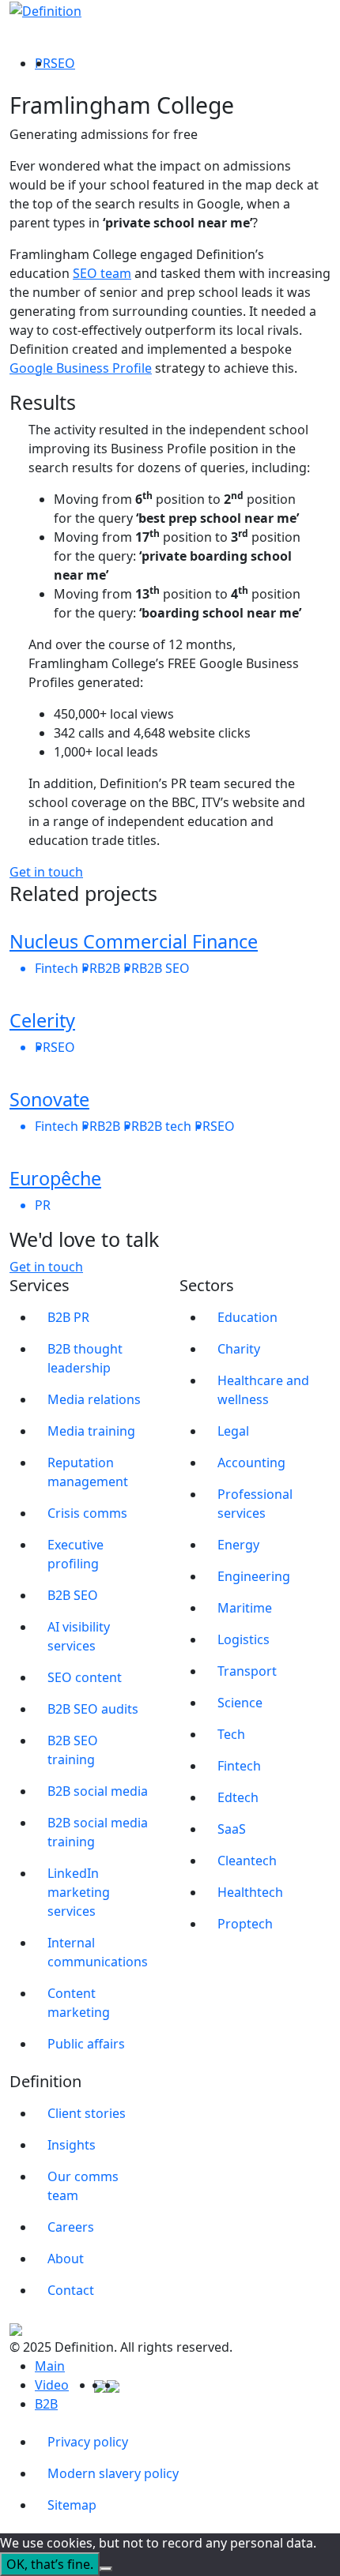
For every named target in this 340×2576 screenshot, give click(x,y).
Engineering (254, 1576)
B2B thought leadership (85, 1358)
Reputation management (88, 1472)
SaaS (232, 1829)
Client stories (87, 2113)
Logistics (244, 1639)
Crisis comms (87, 1513)
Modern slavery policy (113, 2473)
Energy (238, 1545)
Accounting (251, 1463)
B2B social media (98, 1791)
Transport (247, 1671)
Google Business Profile (81, 368)
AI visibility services (79, 1636)
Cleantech (247, 1861)
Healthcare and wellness (263, 1390)
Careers (71, 2227)
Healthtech (250, 1892)
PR (43, 63)
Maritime (245, 1608)
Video (52, 2385)
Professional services (255, 1504)
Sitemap (72, 2505)
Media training (91, 1431)
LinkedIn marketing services (79, 1892)
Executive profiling (76, 1554)
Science (240, 1703)
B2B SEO (73, 1595)
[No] (106, 2569)
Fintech (239, 1766)
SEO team (102, 273)
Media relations (94, 1399)
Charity (239, 1349)
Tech (231, 1734)
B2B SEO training (73, 1750)
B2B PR (68, 1317)
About (66, 2259)
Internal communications (98, 1952)
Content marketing (79, 2003)
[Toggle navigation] (320, 24)
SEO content (85, 1677)
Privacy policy (88, 2442)
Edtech (238, 1797)
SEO (63, 63)
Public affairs (86, 2044)
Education (247, 1317)
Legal (233, 1431)
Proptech (245, 1924)
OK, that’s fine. (50, 2564)
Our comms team (83, 2186)
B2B (46, 2404)
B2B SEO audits (93, 1709)
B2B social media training (98, 1832)
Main (50, 2366)
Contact (71, 2290)
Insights (72, 2145)
